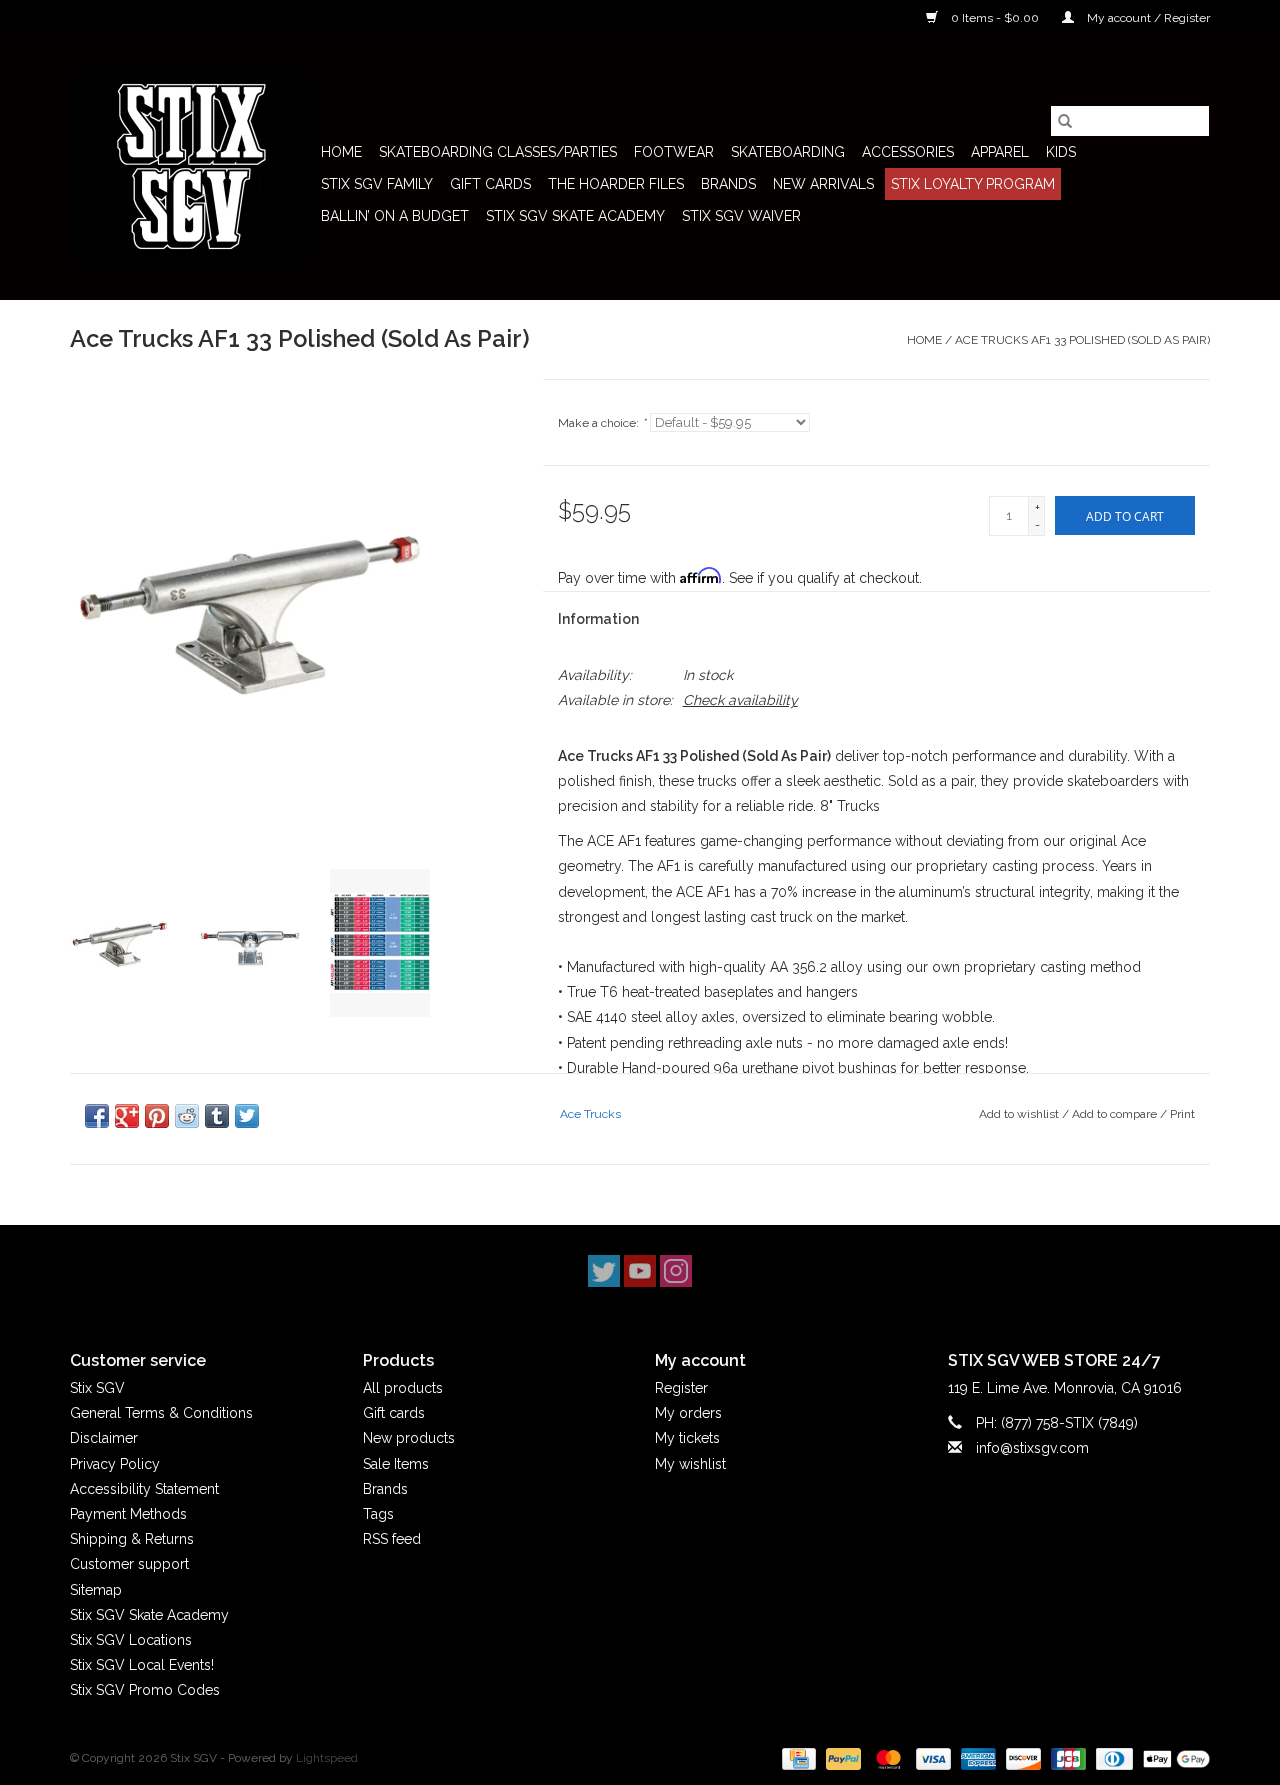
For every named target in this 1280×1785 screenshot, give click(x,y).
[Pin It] (157, 1116)
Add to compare (1116, 1114)
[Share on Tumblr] (217, 1116)
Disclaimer (104, 1438)
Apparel (1000, 152)
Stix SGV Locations (131, 1640)
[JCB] (1066, 1759)
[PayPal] (841, 1759)
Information (598, 619)
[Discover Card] (1021, 1759)
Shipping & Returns (132, 1539)
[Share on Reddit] (187, 1116)
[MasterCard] (886, 1759)
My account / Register (1147, 18)
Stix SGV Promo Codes (145, 1690)
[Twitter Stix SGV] (604, 1271)
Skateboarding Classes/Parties (498, 152)
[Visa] (931, 1759)
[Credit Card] (797, 1759)
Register (681, 1388)
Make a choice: (602, 423)
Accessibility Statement (144, 1489)
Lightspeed (327, 1758)
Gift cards (490, 184)
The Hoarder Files (616, 184)
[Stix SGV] (192, 168)
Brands (728, 184)
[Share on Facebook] (97, 1116)
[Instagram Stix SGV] (676, 1271)
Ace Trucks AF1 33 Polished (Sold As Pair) (1082, 340)
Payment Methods (128, 1514)
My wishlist (690, 1464)
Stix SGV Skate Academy (575, 216)
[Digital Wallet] (1173, 1759)
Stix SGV (97, 1388)
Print (1182, 1114)
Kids (1061, 152)
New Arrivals (823, 184)
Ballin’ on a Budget (395, 216)
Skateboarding (788, 152)
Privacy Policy (115, 1464)
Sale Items (396, 1464)
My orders (688, 1413)
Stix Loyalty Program (973, 184)
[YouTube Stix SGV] (640, 1271)
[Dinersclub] (1112, 1759)
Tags (378, 1514)
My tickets (687, 1438)
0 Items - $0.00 (995, 18)
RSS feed (392, 1539)
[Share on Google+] (127, 1116)
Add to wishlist (1020, 1114)
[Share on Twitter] (247, 1116)
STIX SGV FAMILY (377, 184)
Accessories (908, 152)
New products (409, 1438)
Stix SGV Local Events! (142, 1665)
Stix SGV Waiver (741, 216)
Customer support (129, 1564)
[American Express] (976, 1759)
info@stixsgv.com (1032, 1448)
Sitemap (96, 1590)
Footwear (674, 152)
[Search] (1065, 121)
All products (403, 1388)
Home (341, 152)
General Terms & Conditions (161, 1413)
